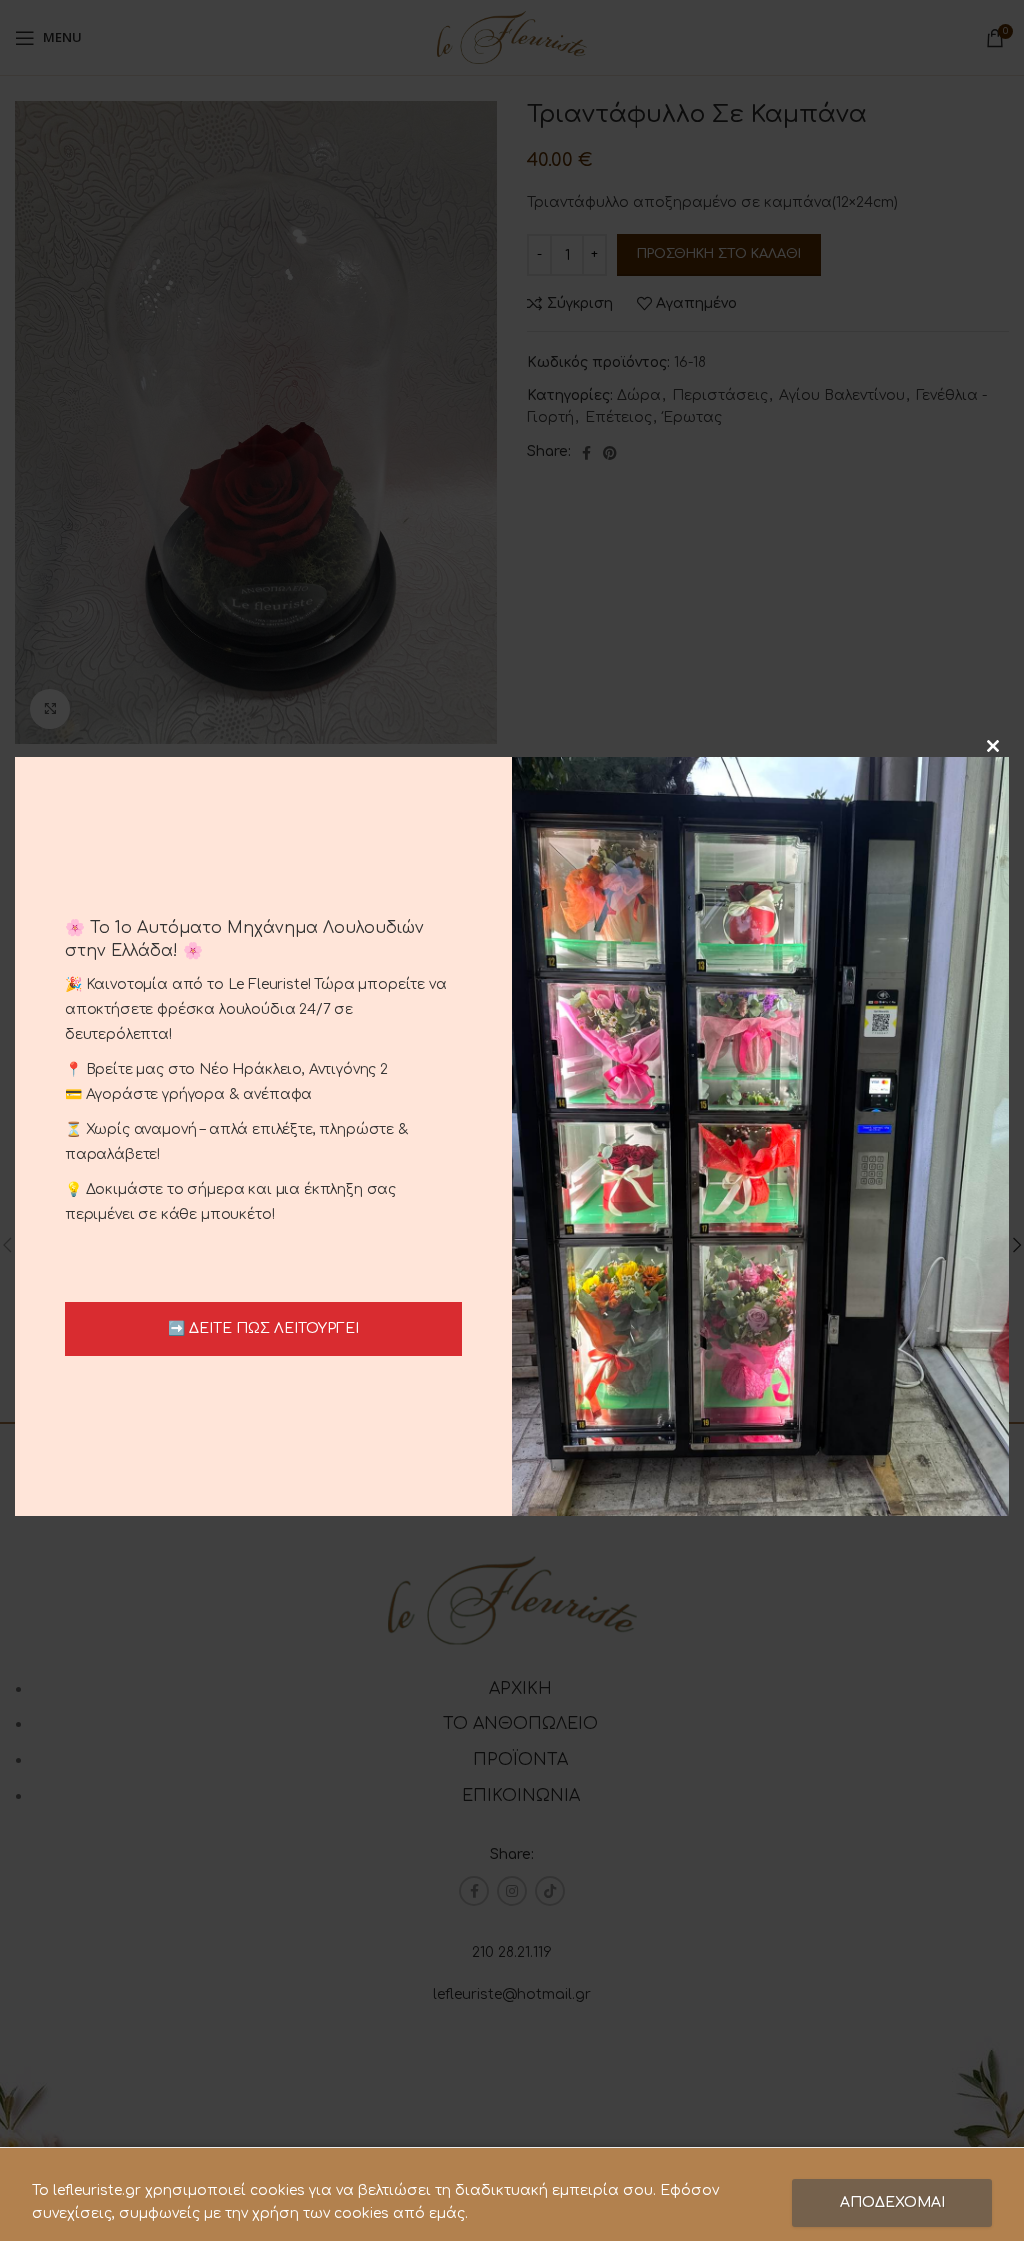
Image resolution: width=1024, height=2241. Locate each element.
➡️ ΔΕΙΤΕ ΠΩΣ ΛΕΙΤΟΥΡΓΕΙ (263, 1328)
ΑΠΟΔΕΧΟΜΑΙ (892, 2202)
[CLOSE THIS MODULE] (993, 746)
